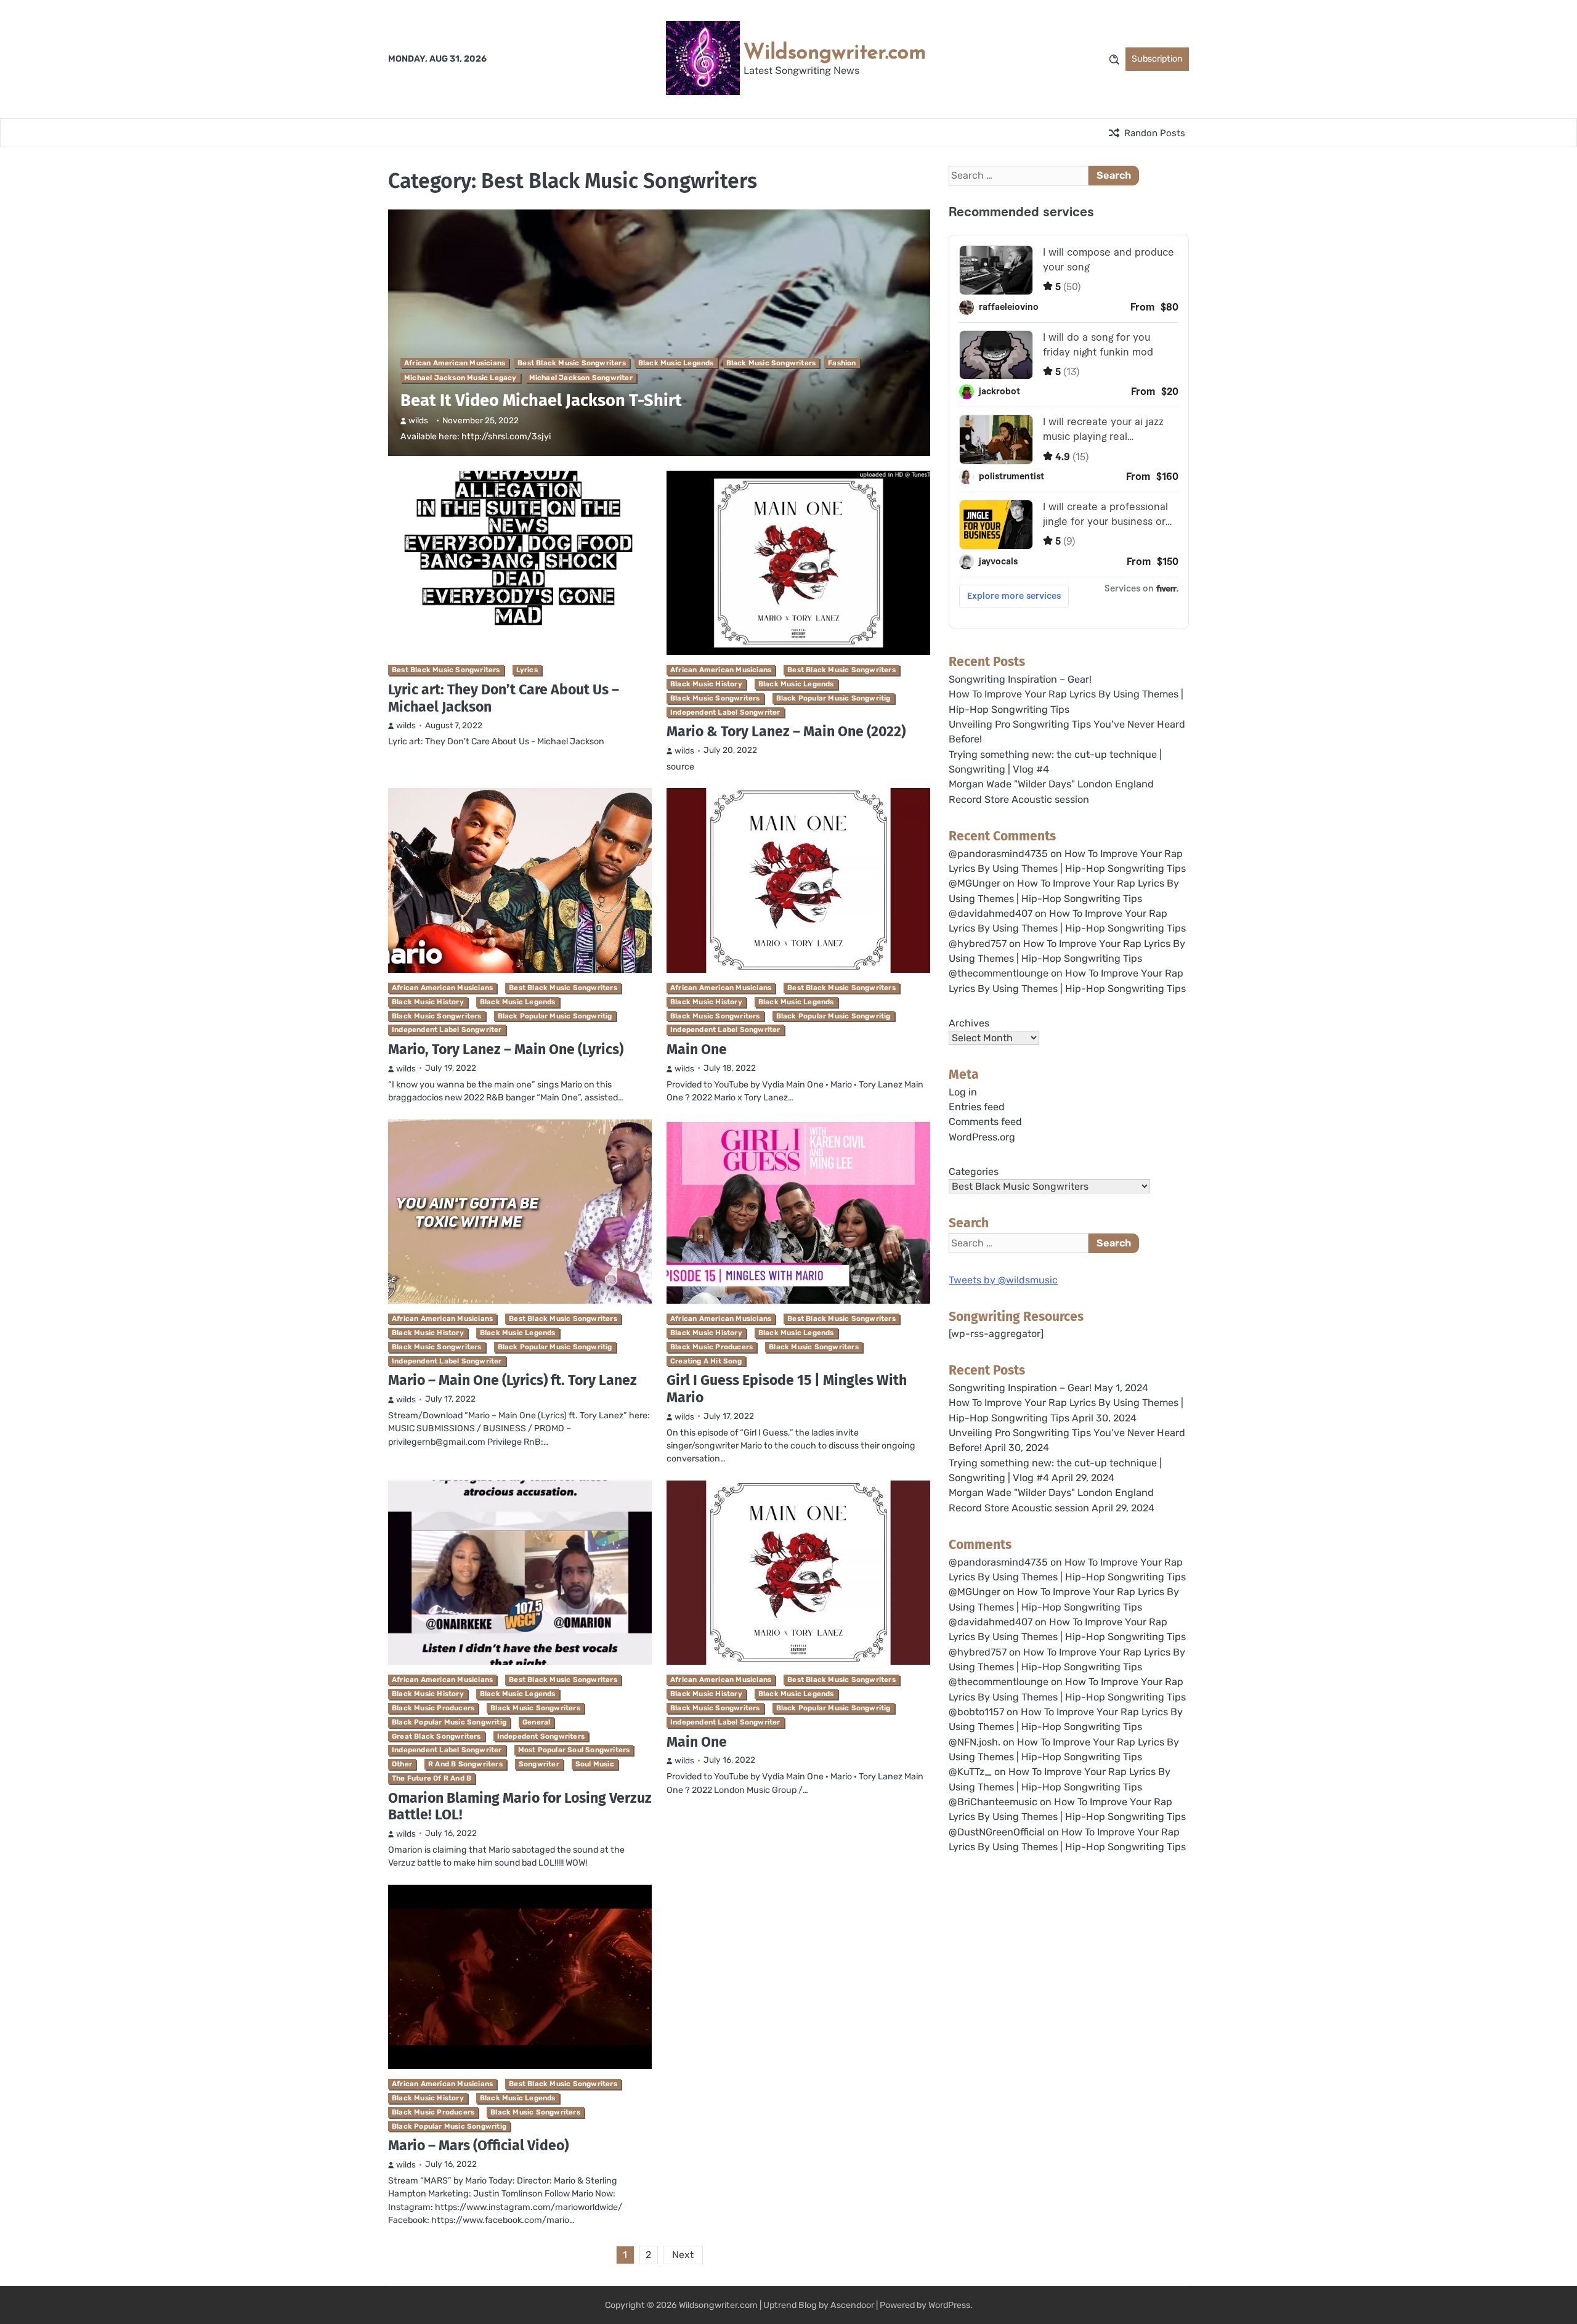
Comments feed (985, 1122)
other (402, 1764)
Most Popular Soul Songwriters (574, 1750)
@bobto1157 (976, 1712)
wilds (418, 420)
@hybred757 (978, 944)
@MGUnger (975, 883)
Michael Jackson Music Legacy (460, 378)
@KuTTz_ (970, 1772)
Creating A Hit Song (706, 1361)
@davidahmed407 (991, 913)
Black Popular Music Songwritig (833, 698)
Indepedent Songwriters (541, 1736)
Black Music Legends (676, 363)
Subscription (1157, 59)
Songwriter (539, 1764)
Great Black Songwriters (436, 1736)
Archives (969, 1023)
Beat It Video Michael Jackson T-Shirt (541, 400)
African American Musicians (455, 363)
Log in (963, 1092)
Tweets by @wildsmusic (1003, 1280)
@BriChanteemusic (993, 1802)
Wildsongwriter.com (835, 51)
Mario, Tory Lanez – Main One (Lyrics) (506, 1049)
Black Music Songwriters (771, 363)
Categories (974, 1172)
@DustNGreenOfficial (997, 1832)
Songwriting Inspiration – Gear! (1020, 679)
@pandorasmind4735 (998, 854)
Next (683, 2255)
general (536, 1722)
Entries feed (977, 1107)
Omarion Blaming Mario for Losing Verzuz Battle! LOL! (520, 1806)
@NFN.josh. (975, 1742)
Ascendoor (852, 2305)
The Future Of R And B (432, 1778)
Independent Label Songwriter (725, 712)
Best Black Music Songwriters (572, 363)
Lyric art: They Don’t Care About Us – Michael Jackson (504, 698)
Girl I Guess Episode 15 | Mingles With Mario (787, 1389)
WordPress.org (982, 1137)
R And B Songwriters (465, 1764)
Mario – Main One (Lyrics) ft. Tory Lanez (513, 1380)
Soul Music (595, 1764)
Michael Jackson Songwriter (581, 378)
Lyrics (527, 670)
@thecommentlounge (999, 973)
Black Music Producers (711, 1347)
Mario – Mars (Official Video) (478, 2145)
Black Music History (706, 684)
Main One (697, 1049)
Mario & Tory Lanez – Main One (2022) (786, 731)
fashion (842, 363)
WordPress (949, 2305)
